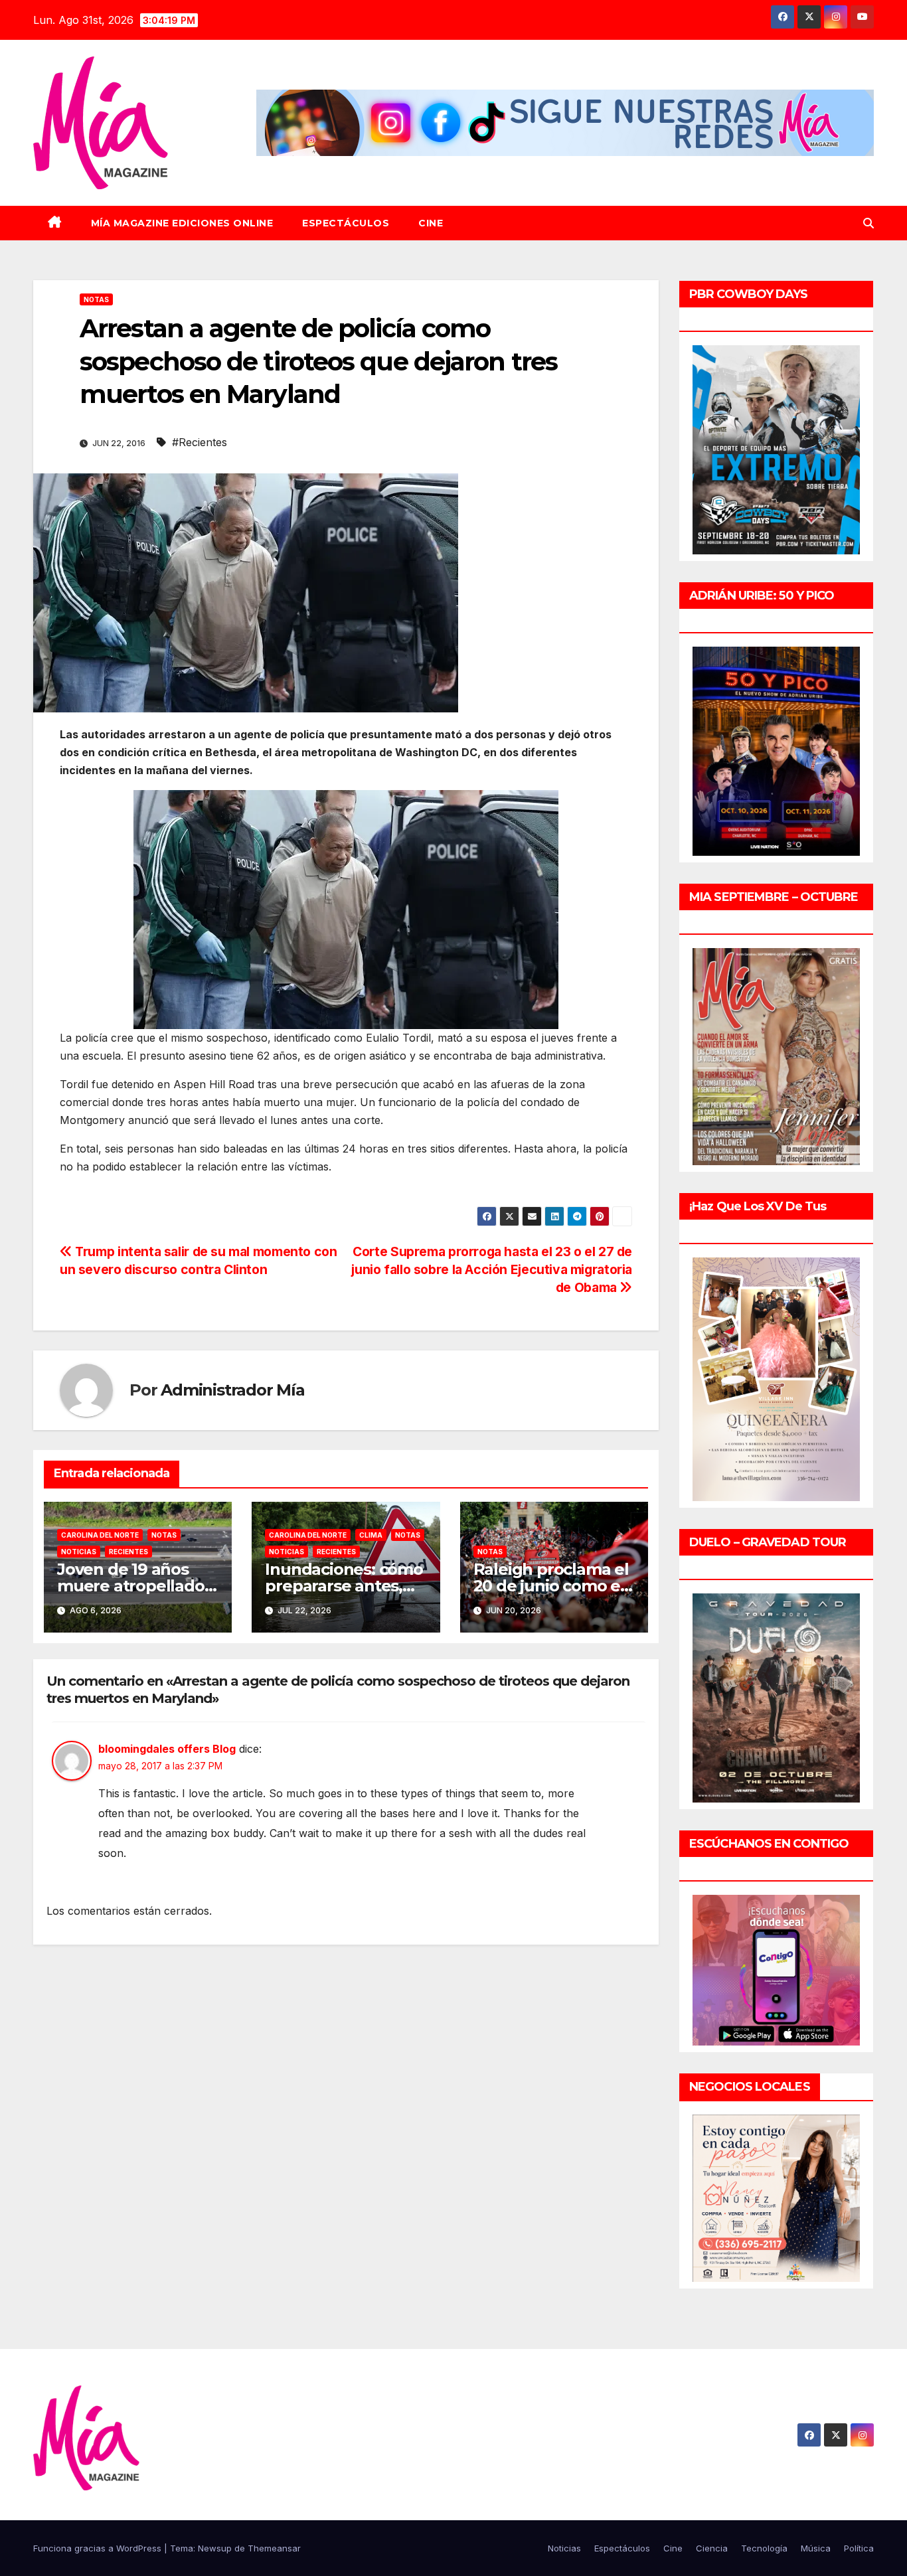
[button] (868, 223)
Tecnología (764, 2548)
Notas (96, 299)
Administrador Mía (233, 1390)
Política (859, 2548)
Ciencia (712, 2548)
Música (816, 2548)
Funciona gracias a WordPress (99, 2548)
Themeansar (274, 2548)
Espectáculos (346, 223)
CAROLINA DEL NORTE (100, 1535)
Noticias (79, 1552)
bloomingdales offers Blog (167, 1749)
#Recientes (200, 442)
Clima (371, 1535)
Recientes (128, 1552)
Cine (431, 223)
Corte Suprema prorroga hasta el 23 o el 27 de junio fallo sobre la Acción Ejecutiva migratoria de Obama (492, 1269)
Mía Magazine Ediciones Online (182, 223)
